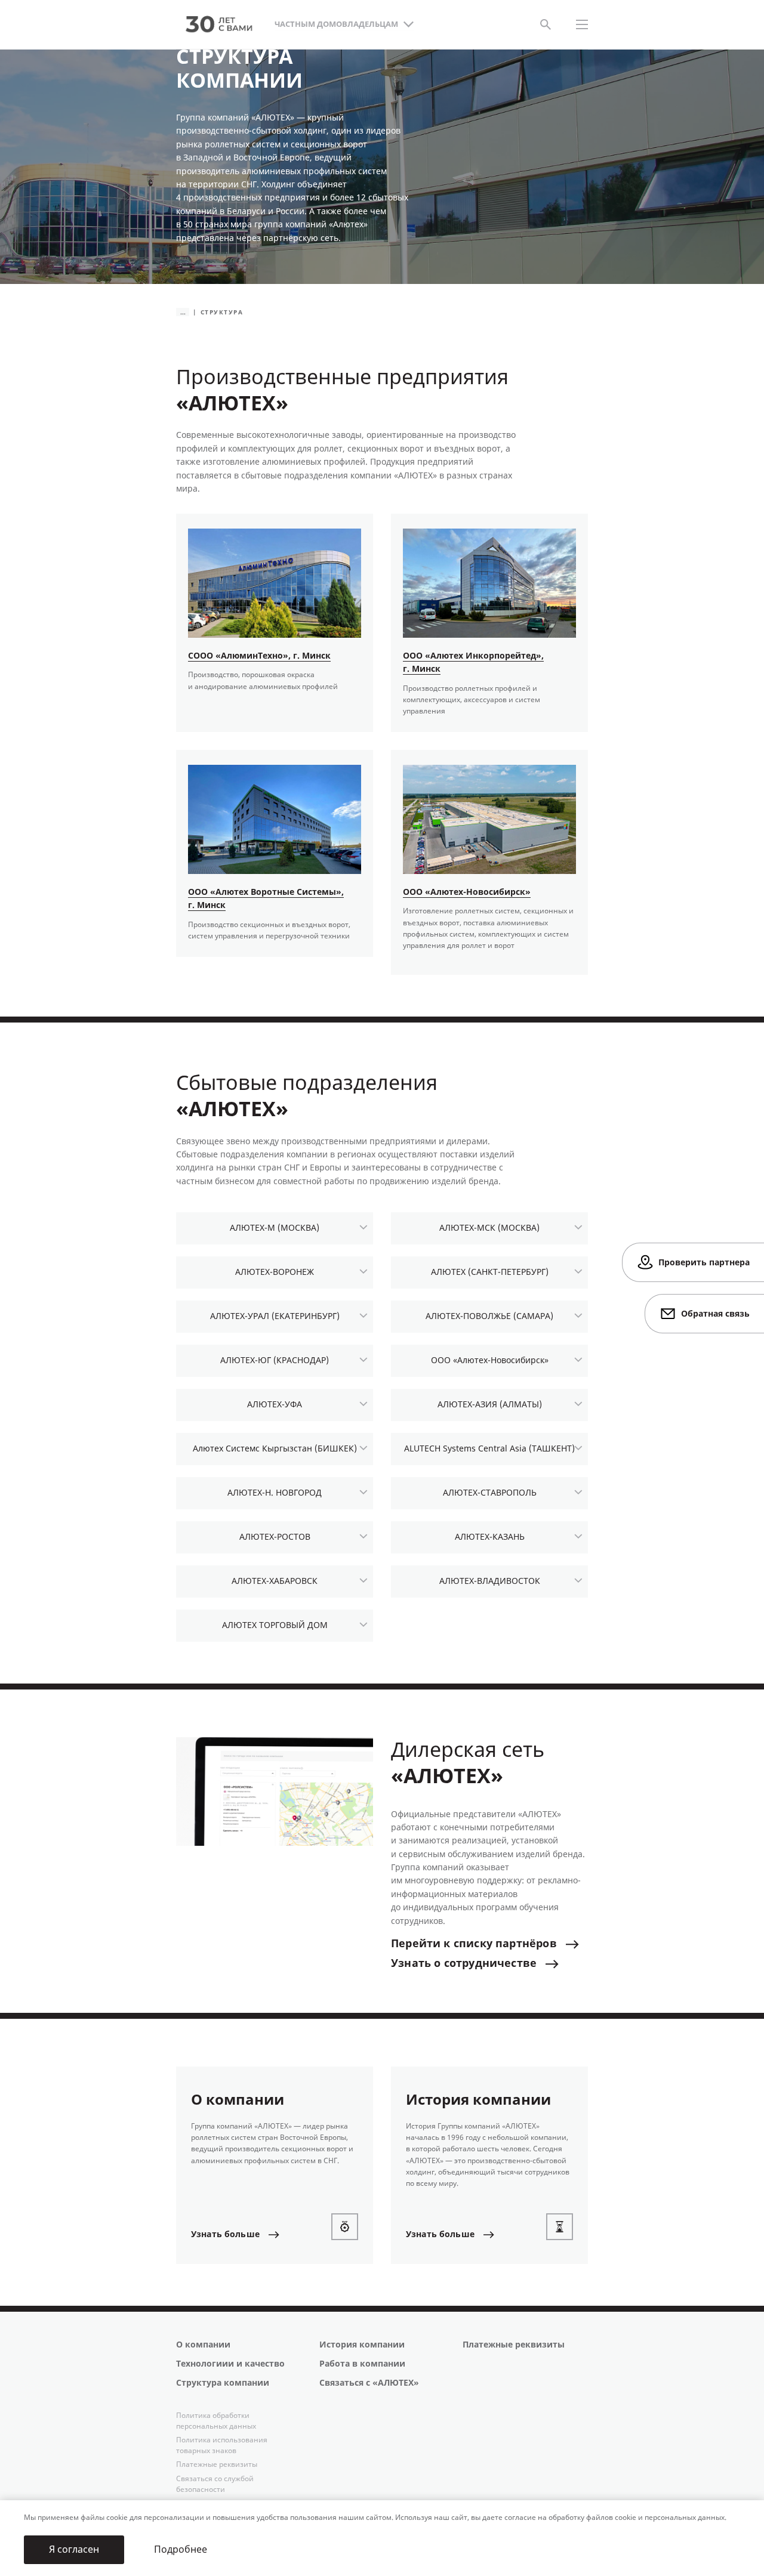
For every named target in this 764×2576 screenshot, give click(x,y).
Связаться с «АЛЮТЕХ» (369, 2383)
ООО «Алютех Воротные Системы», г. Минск (266, 899)
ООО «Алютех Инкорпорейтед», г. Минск (473, 662)
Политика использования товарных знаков (222, 2445)
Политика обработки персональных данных (216, 2421)
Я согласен (74, 2549)
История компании (362, 2345)
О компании (203, 2345)
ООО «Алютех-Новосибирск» (467, 892)
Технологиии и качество (230, 2364)
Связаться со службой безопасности (215, 2484)
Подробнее (181, 2549)
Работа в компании (362, 2364)
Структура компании (223, 2383)
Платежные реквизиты (514, 2345)
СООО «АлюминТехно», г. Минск (259, 656)
